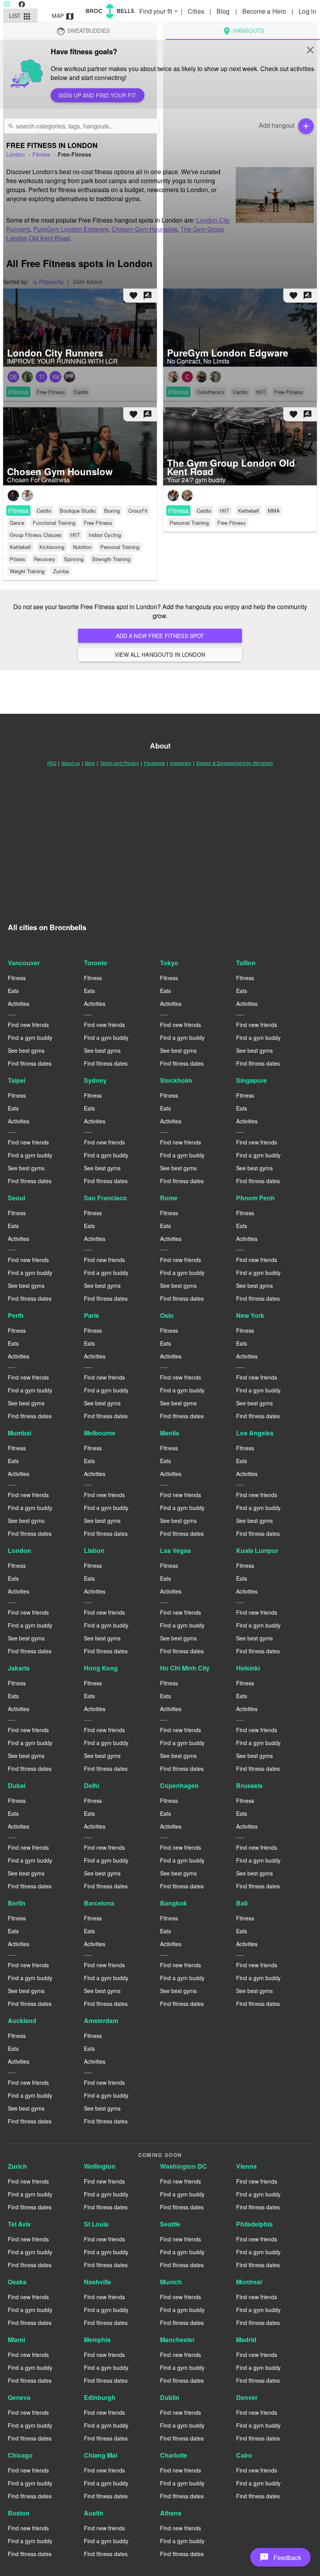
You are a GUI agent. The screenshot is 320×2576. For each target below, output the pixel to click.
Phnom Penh (255, 1198)
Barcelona (99, 1903)
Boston (19, 2513)
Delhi (92, 1785)
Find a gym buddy (30, 1038)
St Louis (96, 2224)
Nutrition (82, 547)
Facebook (155, 763)
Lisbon (94, 1550)
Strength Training (111, 559)
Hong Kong (101, 1668)
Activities (19, 1004)
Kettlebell (20, 547)
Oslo (167, 1315)
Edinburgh (100, 2397)
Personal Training (120, 547)
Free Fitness (98, 523)
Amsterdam (101, 2021)
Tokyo (169, 963)
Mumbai (20, 1433)
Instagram (181, 763)
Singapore (252, 1080)
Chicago (20, 2455)
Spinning (74, 559)
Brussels (249, 1785)
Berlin (17, 1903)
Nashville (98, 2282)
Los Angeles (255, 1433)
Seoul (16, 1198)
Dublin (170, 2397)
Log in (307, 11)
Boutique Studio (78, 511)
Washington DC (183, 2166)
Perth (16, 1315)
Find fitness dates (30, 1063)
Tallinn (246, 963)
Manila (170, 1433)
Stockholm (176, 1080)
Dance (17, 523)
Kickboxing (52, 547)
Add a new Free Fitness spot (160, 636)
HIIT (75, 535)
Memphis (97, 2340)
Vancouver (24, 963)
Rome (169, 1198)
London (20, 1550)
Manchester (177, 2340)
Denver (247, 2397)
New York (250, 1315)
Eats (13, 991)
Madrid (246, 2340)
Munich (171, 2282)
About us (71, 763)
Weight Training (27, 571)
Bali (242, 1903)
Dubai (17, 1785)
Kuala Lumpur (257, 1550)
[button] (280, 2557)
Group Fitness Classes (36, 535)
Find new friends (28, 1025)
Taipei (17, 1080)
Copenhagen (179, 1785)
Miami (16, 2340)
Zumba (61, 571)
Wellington (100, 2166)
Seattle (170, 2224)
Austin (94, 2513)
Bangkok (173, 1903)
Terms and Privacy (119, 763)
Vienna (246, 2166)
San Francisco (105, 1198)
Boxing (112, 511)
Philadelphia (254, 2224)
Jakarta (19, 1668)
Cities (197, 11)
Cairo (244, 2455)
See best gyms (26, 1050)
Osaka (17, 2282)
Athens (171, 2513)
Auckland (22, 2021)
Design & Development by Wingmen (235, 763)
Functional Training (54, 523)
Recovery (45, 559)
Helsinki (248, 1668)
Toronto (96, 963)
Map (63, 16)
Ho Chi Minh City (185, 1668)
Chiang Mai (100, 2455)
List (20, 16)
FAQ (52, 763)
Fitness (18, 511)
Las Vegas (175, 1550)
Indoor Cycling (105, 535)
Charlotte (174, 2455)
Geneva (19, 2397)
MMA (274, 511)
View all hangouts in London (160, 654)
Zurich (17, 2166)
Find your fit (159, 11)
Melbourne (100, 1433)
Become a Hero (265, 11)
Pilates (18, 559)
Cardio (44, 511)
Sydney (95, 1080)
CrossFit (138, 511)
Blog (224, 11)
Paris (92, 1315)
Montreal (249, 2282)
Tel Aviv (19, 2224)
